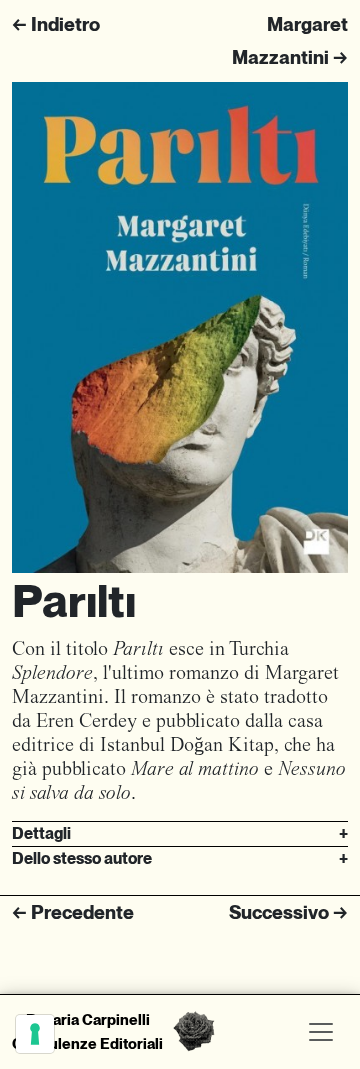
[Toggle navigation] (321, 1032)
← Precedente (73, 912)
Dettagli (180, 833)
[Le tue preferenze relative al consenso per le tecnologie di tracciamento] (35, 1034)
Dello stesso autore (180, 858)
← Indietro (56, 24)
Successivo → (288, 912)
